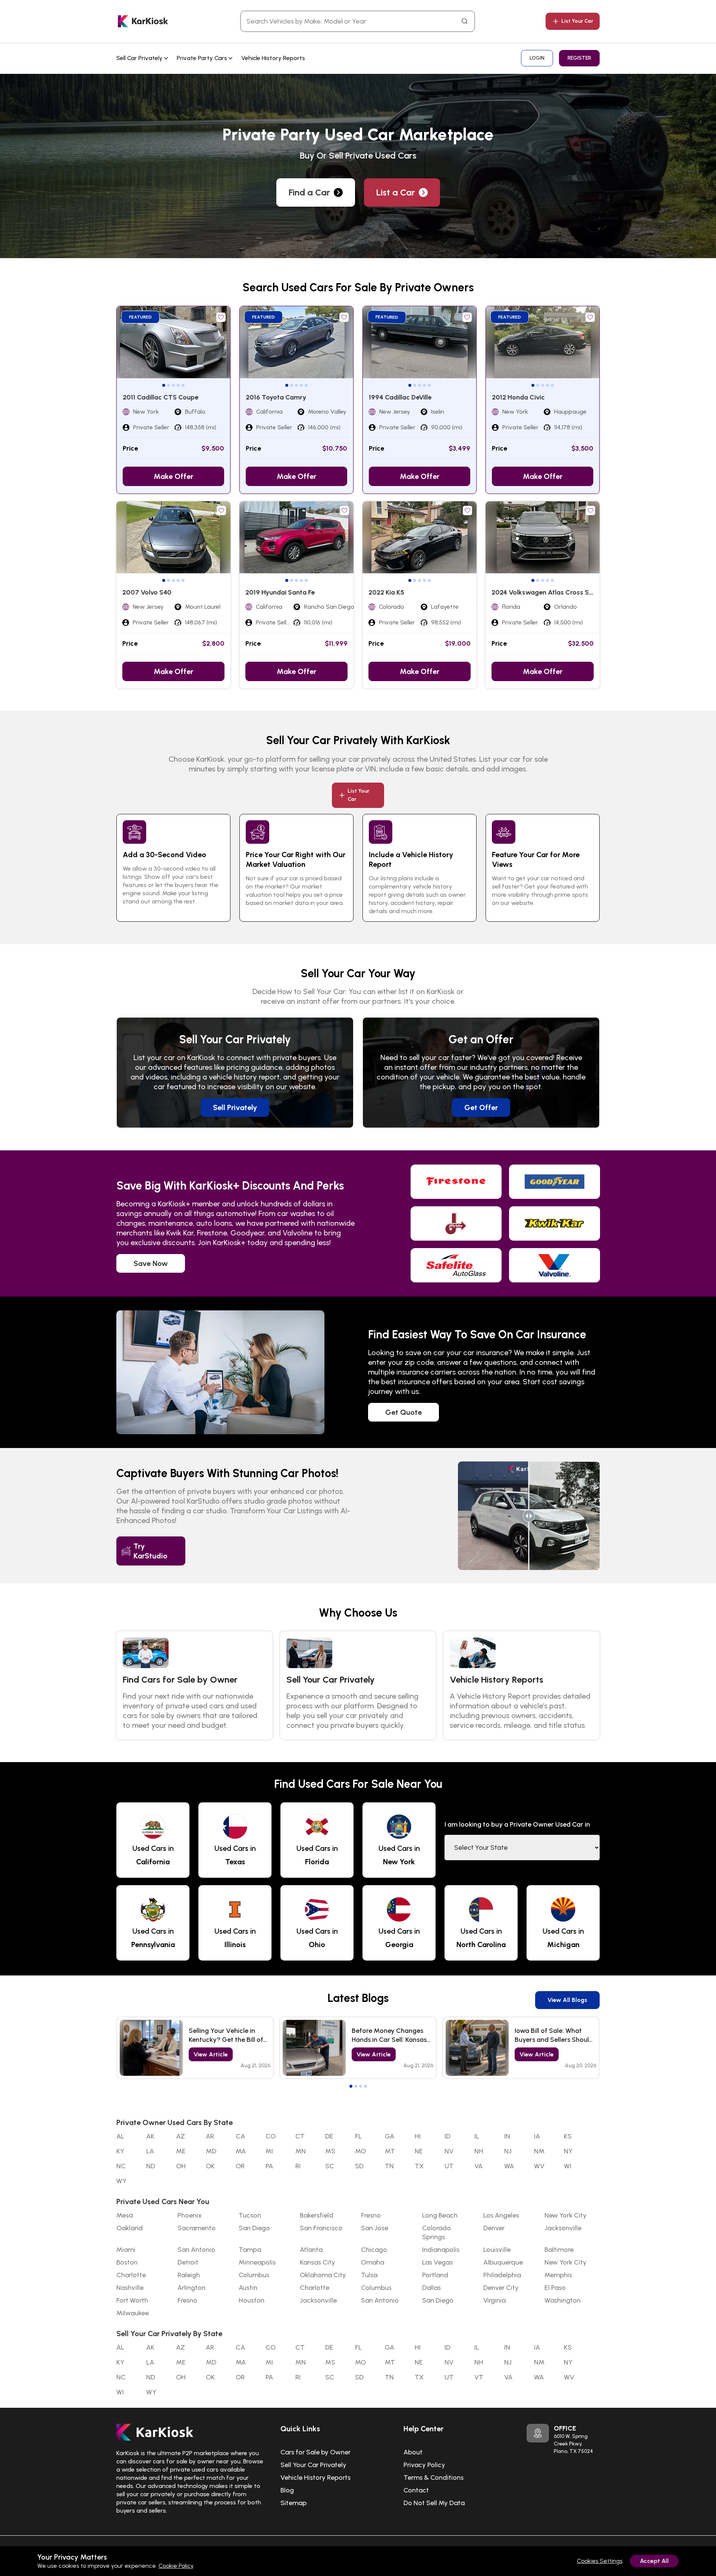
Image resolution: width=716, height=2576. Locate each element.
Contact (416, 2490)
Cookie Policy (176, 2566)
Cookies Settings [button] (600, 2561)
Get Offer (481, 1107)
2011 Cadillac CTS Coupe (161, 397)
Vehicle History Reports (273, 58)
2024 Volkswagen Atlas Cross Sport (547, 592)
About (413, 2452)
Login (537, 58)
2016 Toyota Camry (276, 397)
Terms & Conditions (434, 2478)
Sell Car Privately (140, 58)
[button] (164, 385)
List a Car (396, 192)
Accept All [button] (654, 2561)
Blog (287, 2490)
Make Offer (173, 476)
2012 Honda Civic (518, 397)
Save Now (151, 1263)
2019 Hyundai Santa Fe (280, 592)
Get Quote (403, 1412)
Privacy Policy (424, 2465)
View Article (211, 2054)
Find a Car (309, 192)
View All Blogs (567, 2000)
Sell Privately (235, 1107)
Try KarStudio (150, 1551)
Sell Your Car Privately (313, 2465)
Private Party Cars (203, 58)
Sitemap (293, 2503)
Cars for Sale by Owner (315, 2452)
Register (579, 58)
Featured (140, 317)
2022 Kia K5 (386, 592)
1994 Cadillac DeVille (400, 397)
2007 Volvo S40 (147, 592)
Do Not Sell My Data (434, 2503)
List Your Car (577, 21)
